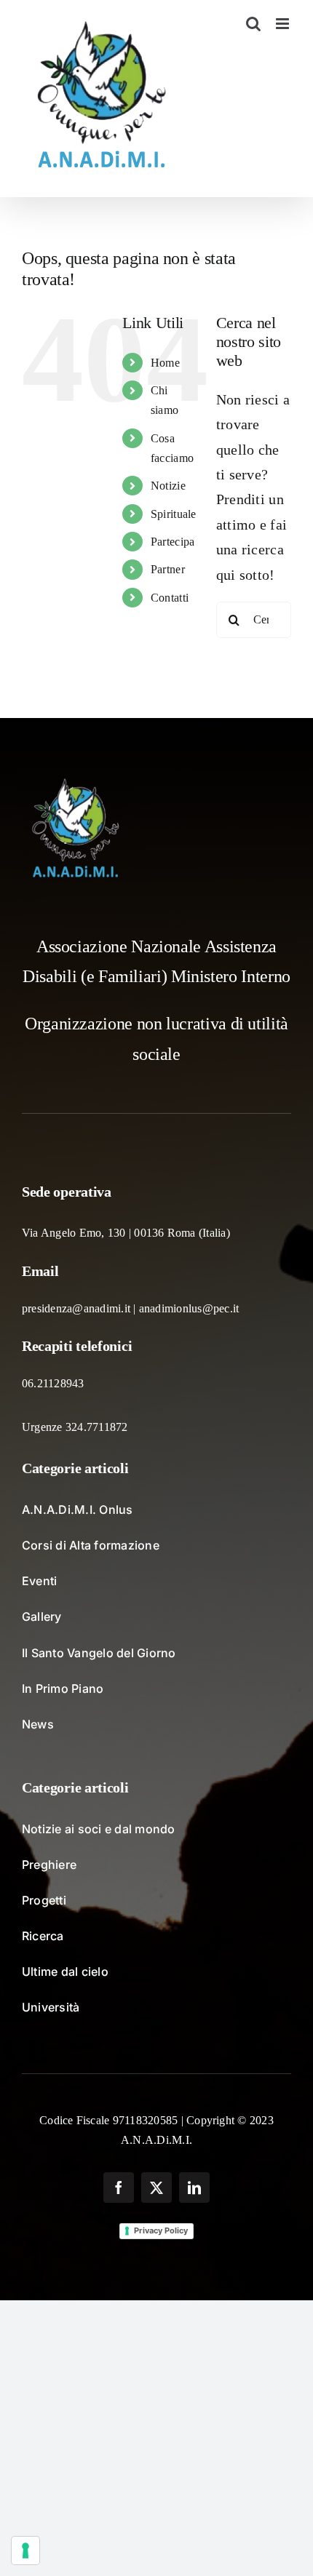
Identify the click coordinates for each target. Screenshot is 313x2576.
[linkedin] (194, 2188)
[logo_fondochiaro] (76, 783)
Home (165, 363)
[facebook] (119, 2188)
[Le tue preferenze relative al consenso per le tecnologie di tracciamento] (25, 2551)
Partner (168, 569)
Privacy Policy (161, 2230)
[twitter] (156, 2188)
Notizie (168, 486)
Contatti (170, 598)
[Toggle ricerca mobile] (253, 24)
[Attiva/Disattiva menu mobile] (284, 24)
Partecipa (173, 542)
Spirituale (174, 514)
